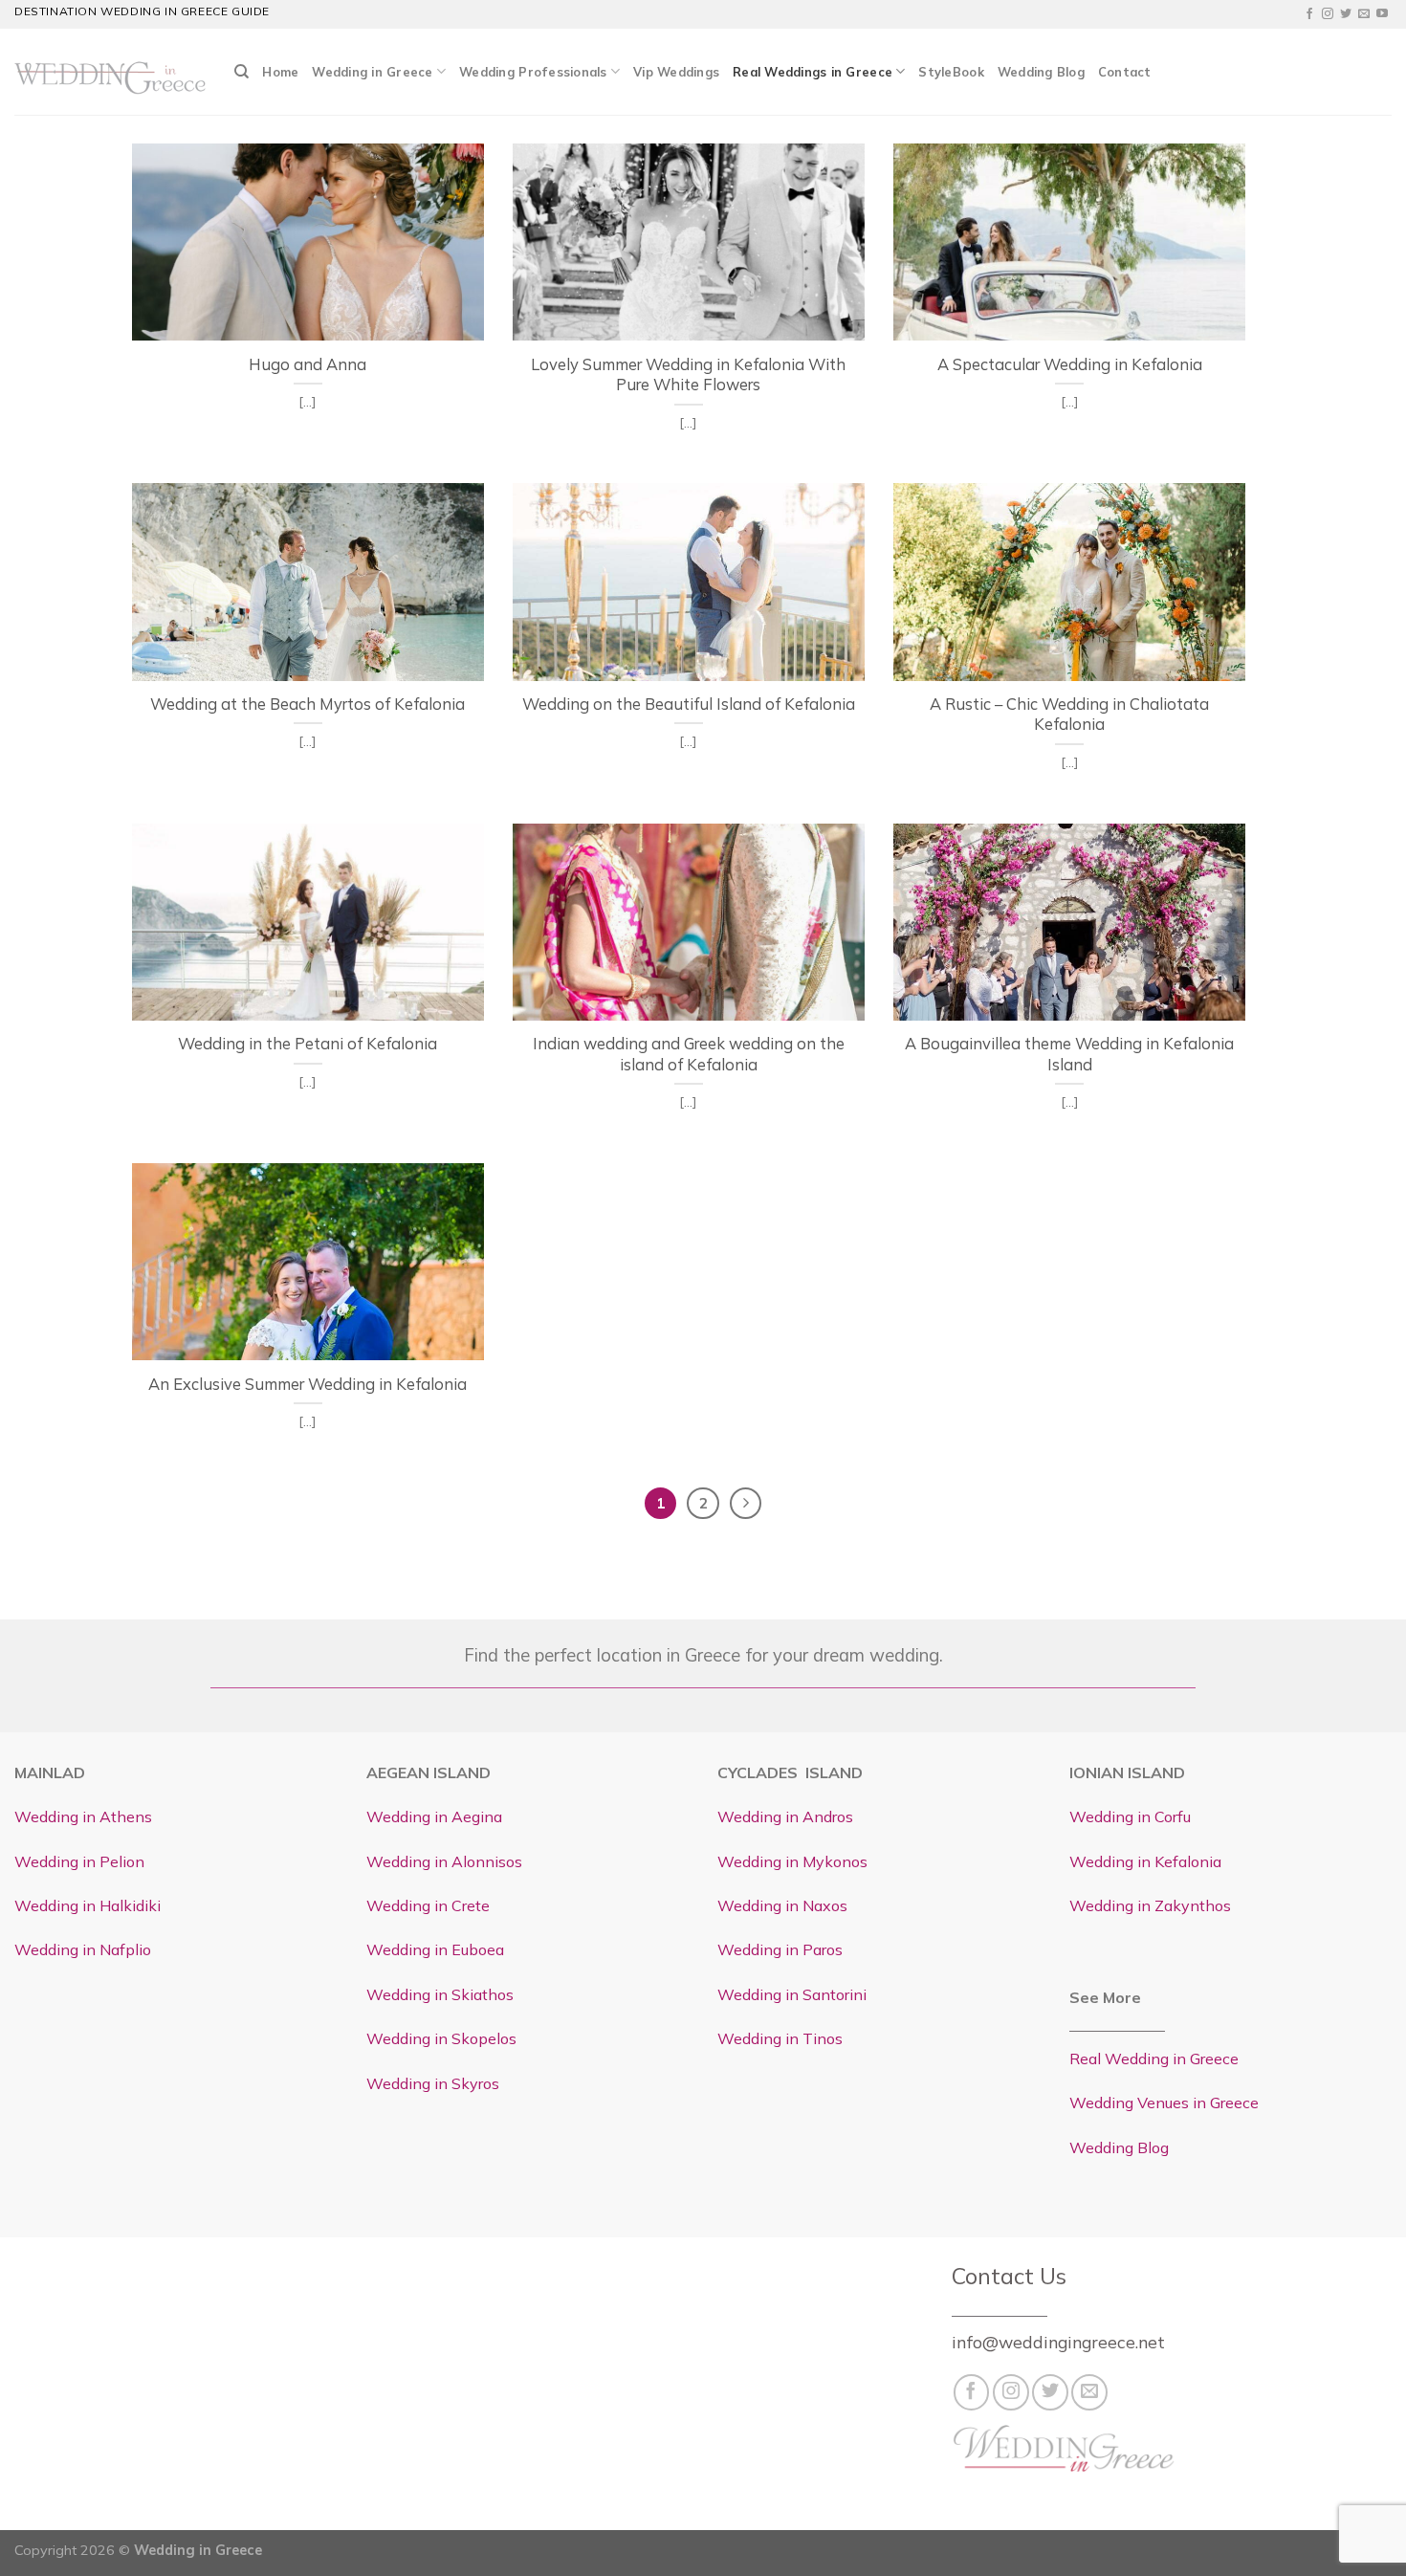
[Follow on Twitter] (1346, 14)
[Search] (242, 72)
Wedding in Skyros (433, 2083)
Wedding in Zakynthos (1150, 1905)
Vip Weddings (676, 72)
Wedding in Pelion (79, 1861)
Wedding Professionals (533, 72)
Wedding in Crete (428, 1905)
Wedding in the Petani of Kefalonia (308, 1043)
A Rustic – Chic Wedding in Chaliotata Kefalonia (1069, 714)
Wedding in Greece (372, 72)
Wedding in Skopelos (441, 2038)
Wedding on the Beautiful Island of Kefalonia (689, 704)
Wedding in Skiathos (440, 1994)
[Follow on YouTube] (1382, 14)
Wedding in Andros (785, 1816)
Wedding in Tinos (780, 2038)
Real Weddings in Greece (813, 72)
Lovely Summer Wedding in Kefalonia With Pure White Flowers (688, 374)
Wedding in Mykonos (792, 1861)
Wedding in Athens (83, 1816)
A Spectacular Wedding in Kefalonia (1070, 364)
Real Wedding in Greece (1154, 2059)
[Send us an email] (1364, 14)
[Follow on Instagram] (1328, 14)
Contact (1125, 72)
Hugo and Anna (308, 364)
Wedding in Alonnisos (444, 1861)
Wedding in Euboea (435, 1949)
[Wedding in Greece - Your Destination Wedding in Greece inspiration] (110, 72)
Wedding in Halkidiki (88, 1905)
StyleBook (951, 72)
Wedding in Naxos (782, 1905)
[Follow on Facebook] (1309, 14)
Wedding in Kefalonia (1145, 1861)
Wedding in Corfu (1130, 1816)
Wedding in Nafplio (83, 1949)
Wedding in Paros (780, 1949)
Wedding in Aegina (434, 1816)
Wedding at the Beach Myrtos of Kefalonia (308, 704)
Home (280, 72)
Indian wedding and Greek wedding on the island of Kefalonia (689, 1054)
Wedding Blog (1041, 72)
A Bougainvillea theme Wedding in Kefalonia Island (1069, 1054)
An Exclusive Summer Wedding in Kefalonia (308, 1384)
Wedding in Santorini (792, 1994)
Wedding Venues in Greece (1164, 2103)
